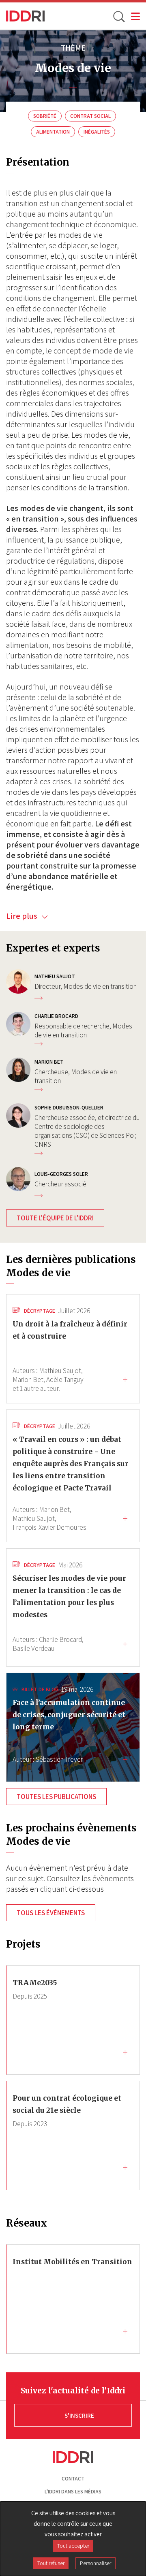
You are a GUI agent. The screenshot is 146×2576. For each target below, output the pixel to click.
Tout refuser (51, 2563)
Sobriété (45, 116)
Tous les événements (51, 1913)
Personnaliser (96, 2563)
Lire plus (23, 916)
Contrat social (90, 116)
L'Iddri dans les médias (73, 2492)
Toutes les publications (56, 1797)
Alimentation (53, 132)
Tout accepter (73, 2546)
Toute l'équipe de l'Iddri (55, 1218)
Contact (73, 2479)
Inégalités (97, 132)
